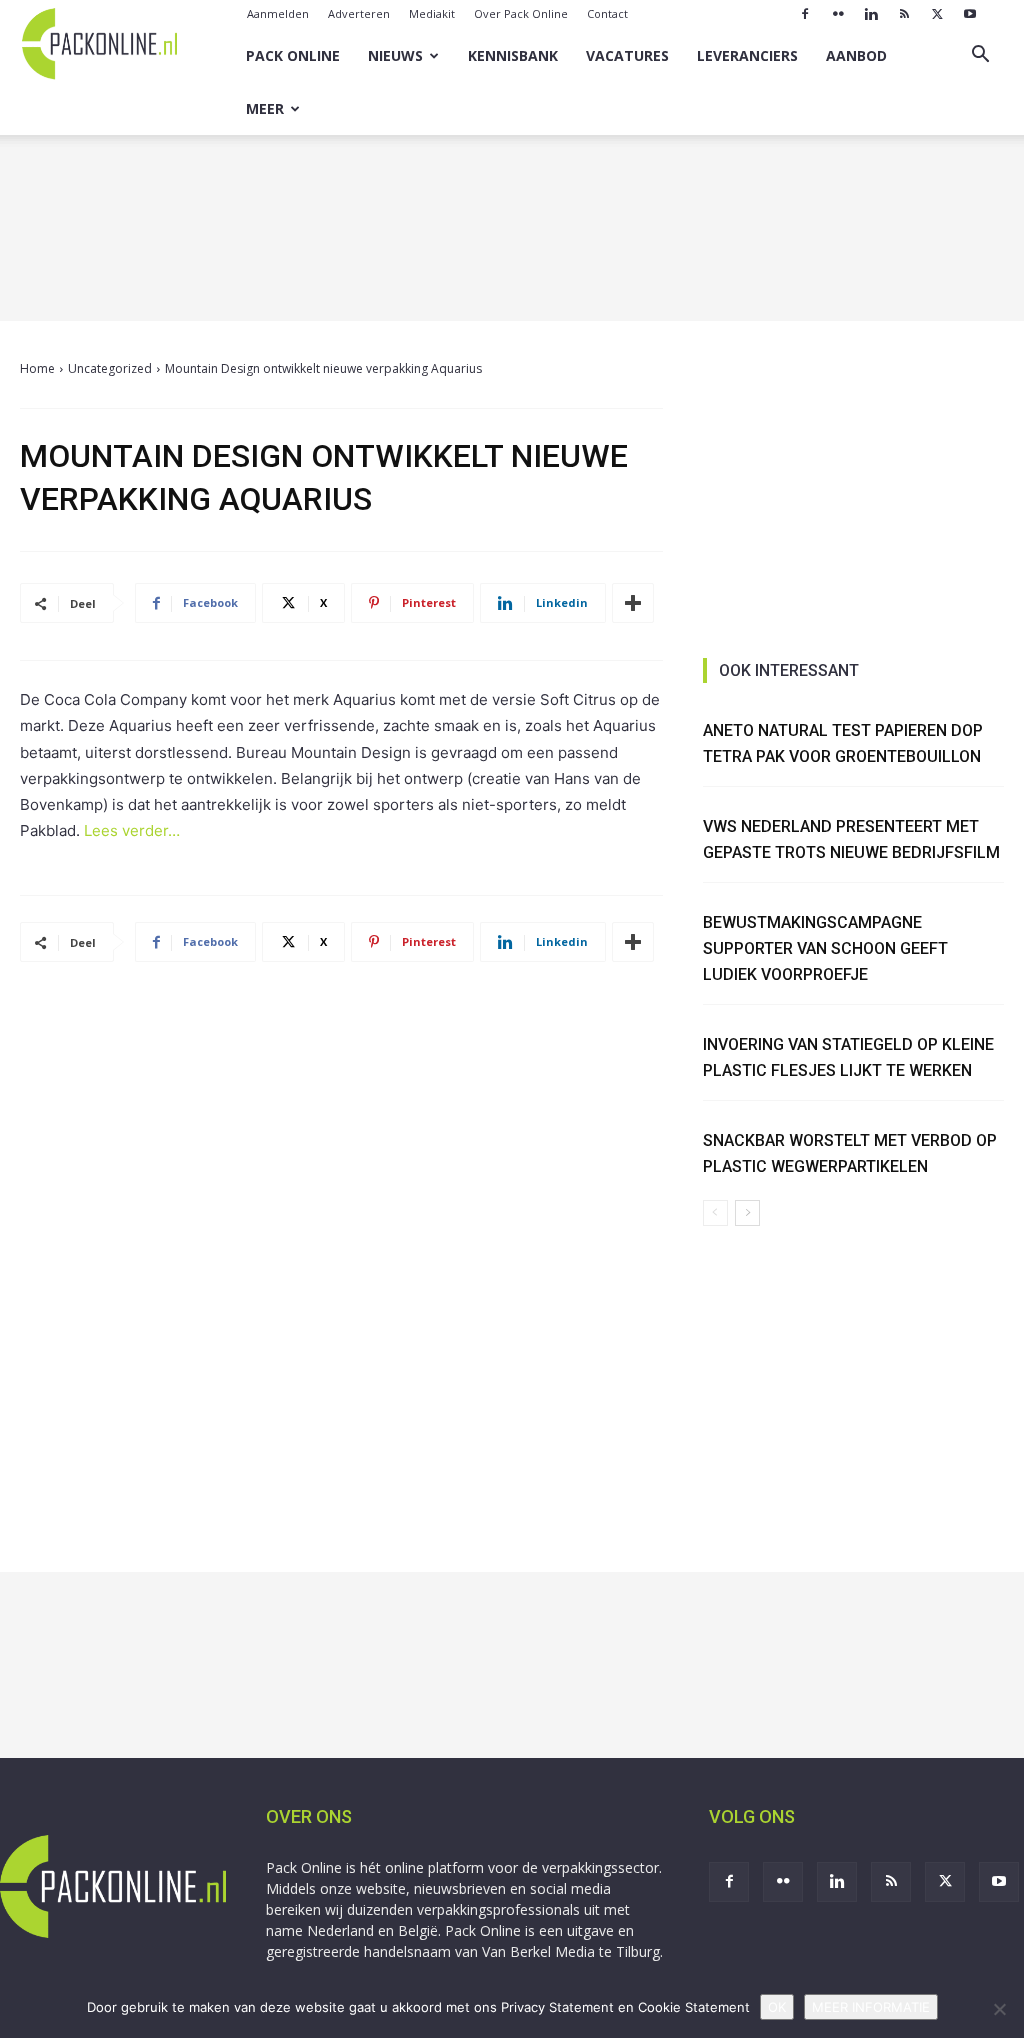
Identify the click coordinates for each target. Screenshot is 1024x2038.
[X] (937, 14)
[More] (633, 603)
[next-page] (747, 1213)
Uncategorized (110, 368)
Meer (265, 108)
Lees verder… (132, 830)
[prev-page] (715, 1213)
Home (37, 368)
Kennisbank (513, 55)
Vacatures (627, 55)
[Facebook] (805, 14)
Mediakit (432, 13)
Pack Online (293, 55)
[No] (999, 2009)
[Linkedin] (871, 14)
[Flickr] (838, 14)
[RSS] (904, 14)
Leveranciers (747, 55)
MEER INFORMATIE (871, 2007)
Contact (607, 13)
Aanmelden (278, 13)
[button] (980, 56)
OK (777, 2007)
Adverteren (359, 13)
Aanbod (856, 55)
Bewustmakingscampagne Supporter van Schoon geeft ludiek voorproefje (825, 948)
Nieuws (395, 55)
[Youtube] (970, 14)
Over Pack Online (521, 13)
